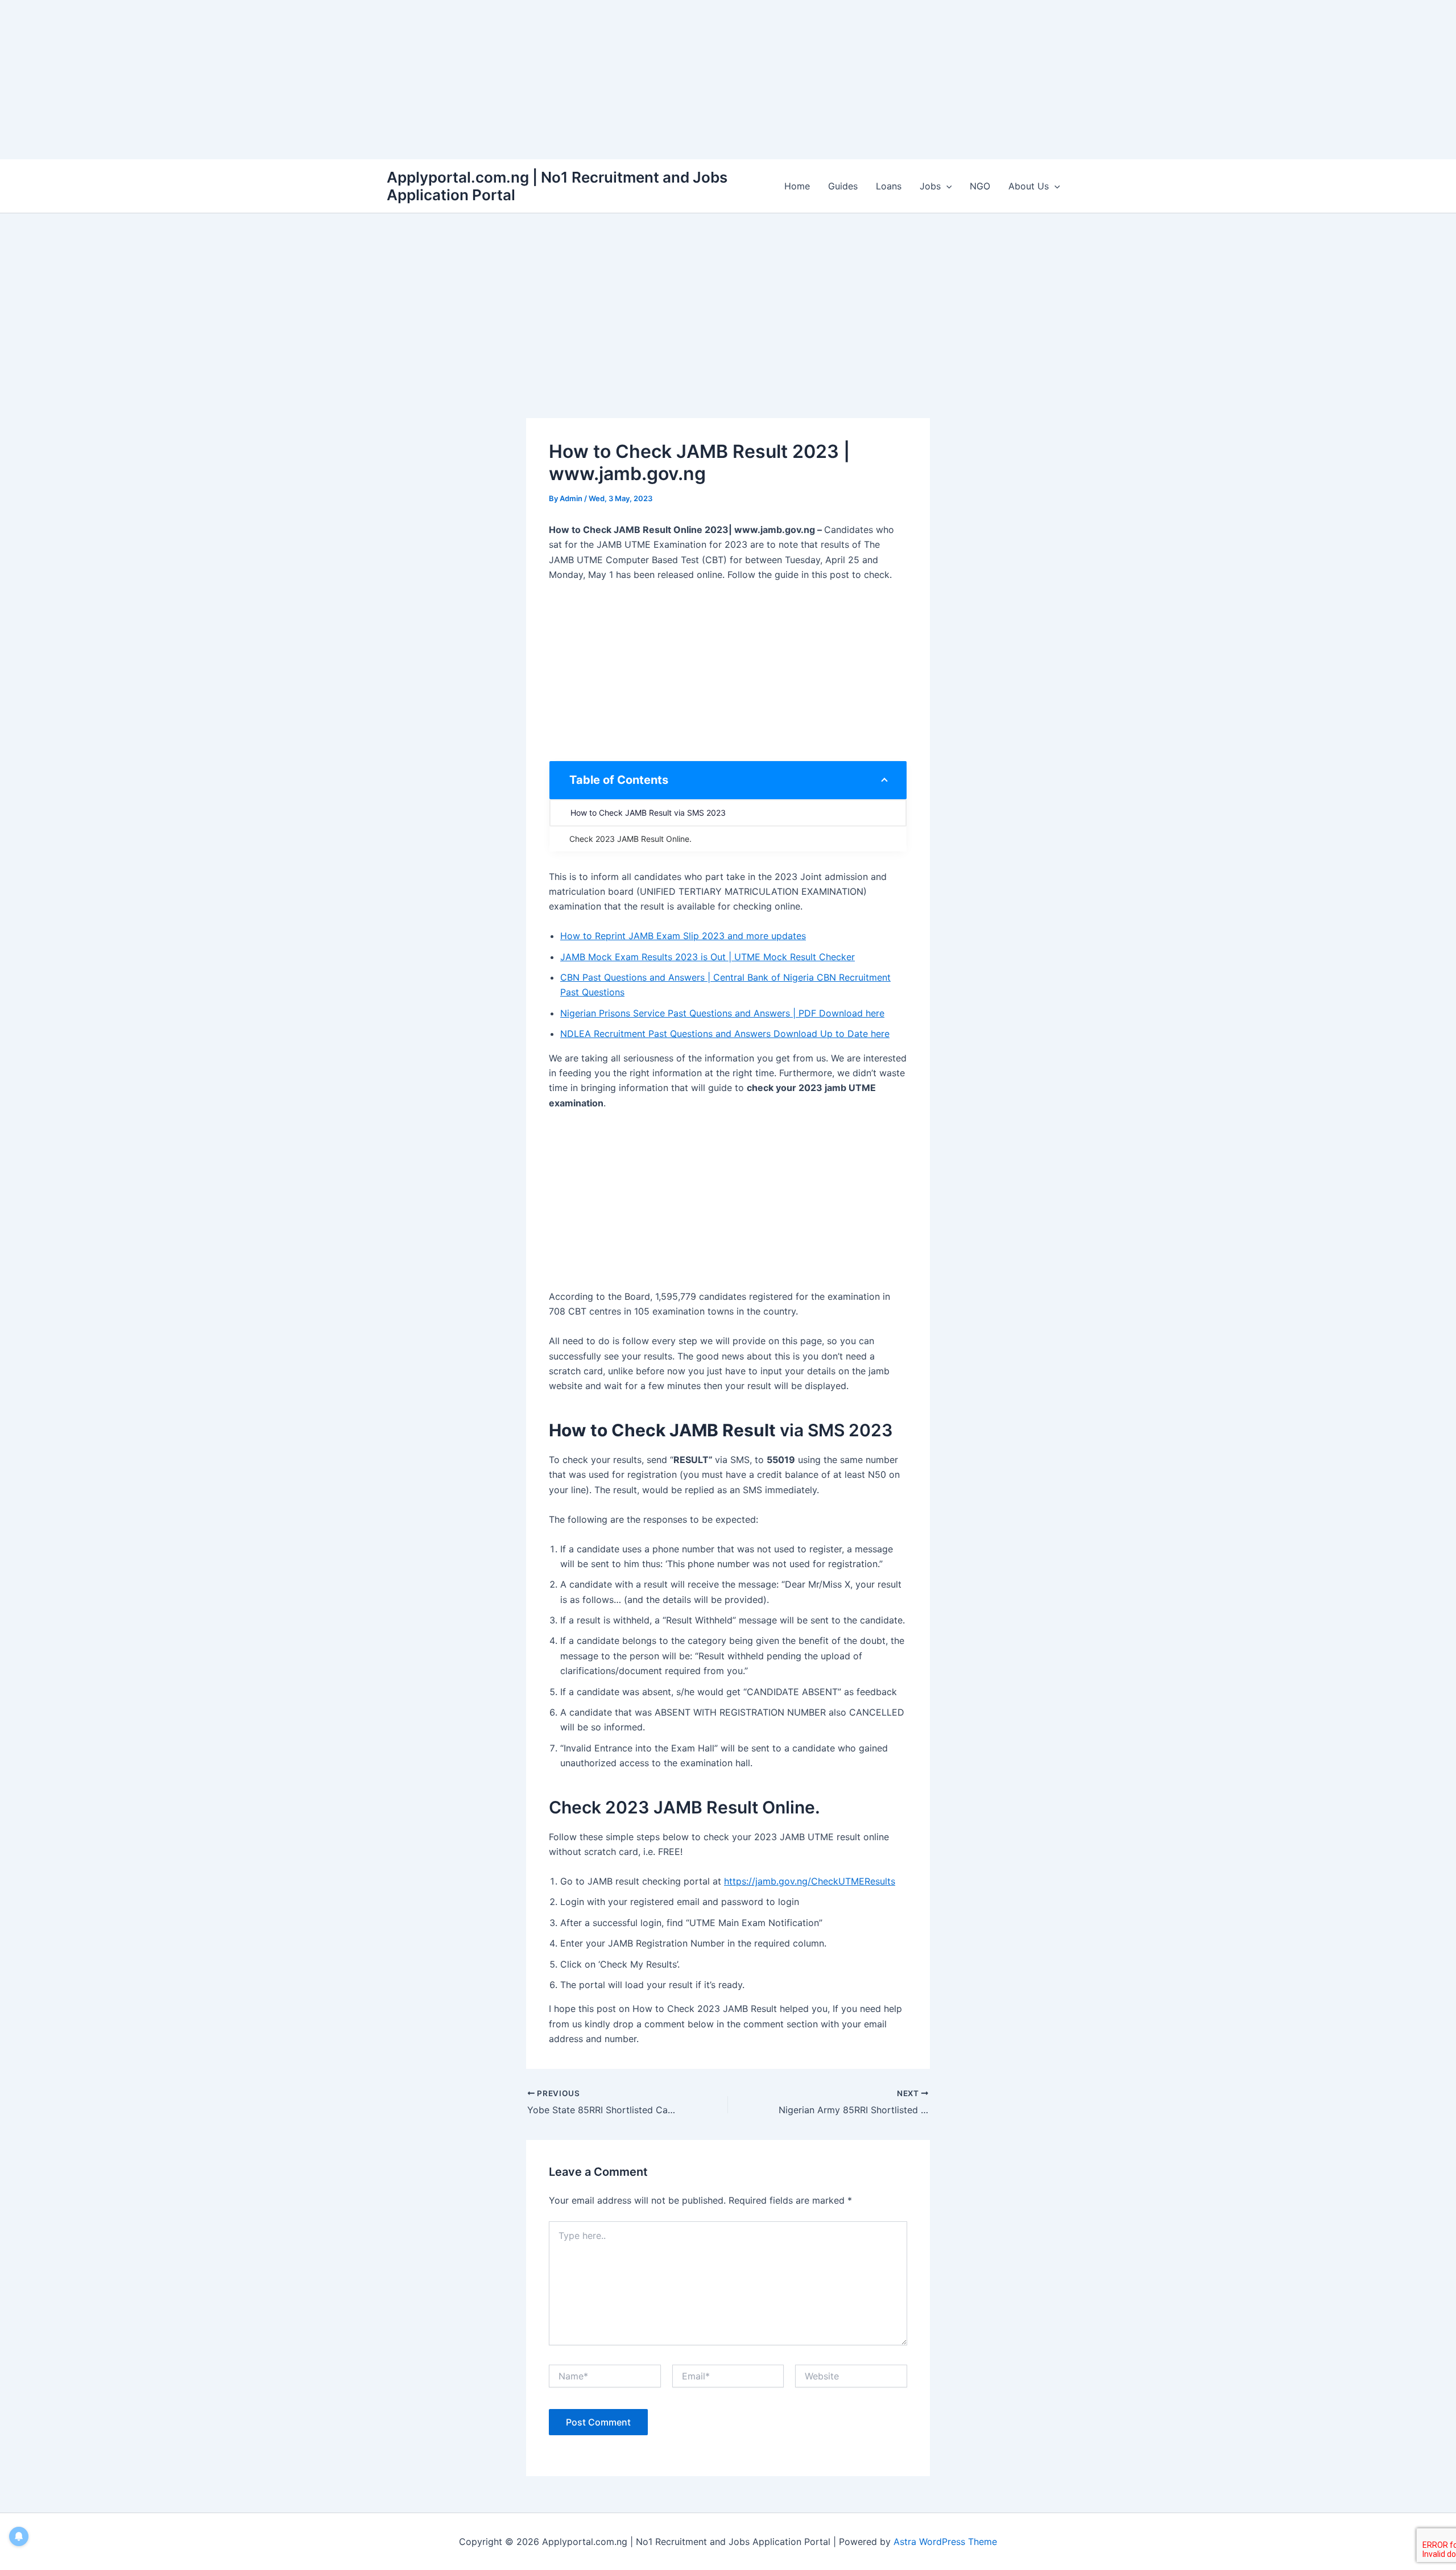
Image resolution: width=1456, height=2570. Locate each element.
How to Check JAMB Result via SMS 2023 (648, 813)
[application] (946, 186)
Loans (889, 186)
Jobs (930, 186)
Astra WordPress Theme (945, 2542)
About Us (1029, 186)
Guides (843, 186)
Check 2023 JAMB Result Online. (630, 839)
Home (797, 186)
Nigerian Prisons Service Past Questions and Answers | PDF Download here (722, 1013)
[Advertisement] (341, 80)
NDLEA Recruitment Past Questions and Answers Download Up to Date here (725, 1034)
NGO (980, 186)
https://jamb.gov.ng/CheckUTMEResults (810, 1881)
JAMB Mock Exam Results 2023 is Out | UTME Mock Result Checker (708, 957)
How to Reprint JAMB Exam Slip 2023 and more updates (683, 936)
